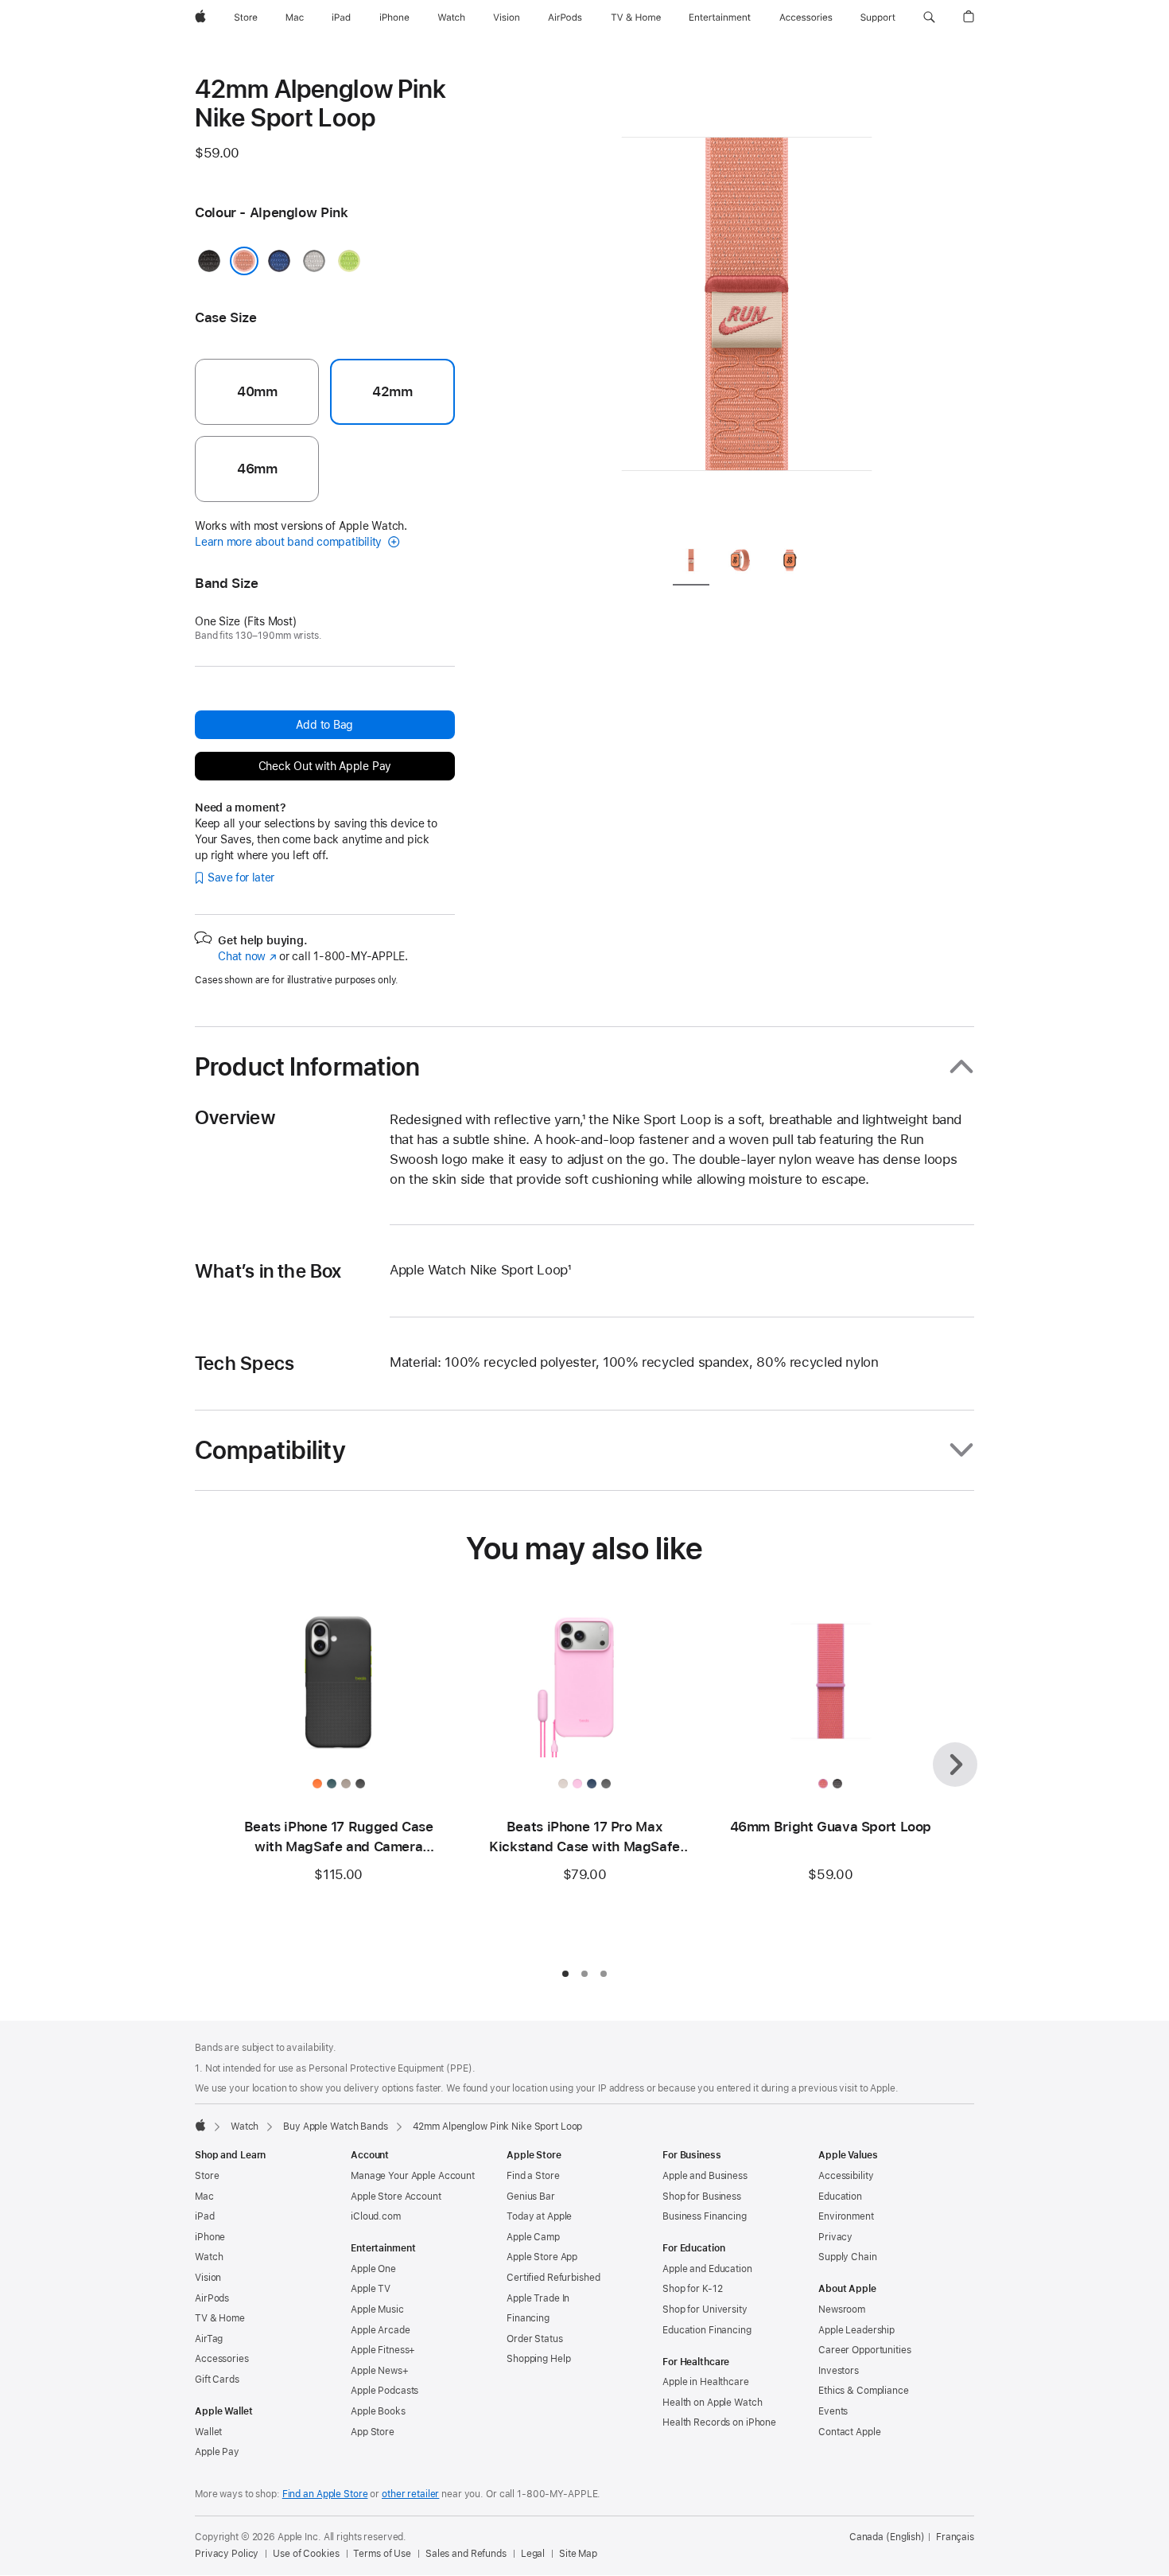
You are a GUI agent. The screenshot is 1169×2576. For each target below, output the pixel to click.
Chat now (247, 956)
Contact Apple (849, 2432)
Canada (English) (887, 2537)
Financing (528, 2318)
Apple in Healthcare (706, 2382)
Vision (208, 2278)
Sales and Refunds (466, 2554)
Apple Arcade (381, 2330)
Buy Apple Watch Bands (335, 2127)
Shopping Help (538, 2359)
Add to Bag (324, 725)
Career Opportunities (865, 2350)
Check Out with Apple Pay (325, 766)
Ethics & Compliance (864, 2391)
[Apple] (200, 2125)
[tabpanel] (747, 302)
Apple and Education (707, 2269)
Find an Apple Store (325, 2494)
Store (207, 2176)
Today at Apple (539, 2216)
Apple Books (378, 2411)
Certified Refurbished (553, 2278)
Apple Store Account (396, 2197)
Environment (846, 2216)
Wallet (208, 2432)
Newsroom (842, 2309)
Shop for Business (702, 2197)
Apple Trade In (538, 2298)
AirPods (212, 2298)
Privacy (835, 2237)
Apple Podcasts (384, 2391)
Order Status (535, 2339)
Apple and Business (705, 2176)
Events (833, 2411)
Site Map (578, 2554)
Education (840, 2197)
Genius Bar (531, 2197)
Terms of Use (382, 2554)
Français (955, 2537)
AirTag (209, 2339)
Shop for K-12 (692, 2289)
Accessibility (846, 2176)
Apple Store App (542, 2257)
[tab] (691, 563)
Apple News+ (380, 2371)
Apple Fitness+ (383, 2350)
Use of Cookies (306, 2554)
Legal (533, 2554)
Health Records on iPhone (719, 2422)
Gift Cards (217, 2379)
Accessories (222, 2359)
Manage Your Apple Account (413, 2176)
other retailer (410, 2494)
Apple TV (371, 2289)
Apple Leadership (856, 2330)
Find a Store (533, 2176)
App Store (373, 2432)
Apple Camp (533, 2237)
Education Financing (707, 2330)
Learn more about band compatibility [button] (290, 542)
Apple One (373, 2269)
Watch (245, 2127)
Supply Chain (848, 2257)
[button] (929, 18)
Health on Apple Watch (712, 2403)
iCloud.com (376, 2216)
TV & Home (220, 2318)
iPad (205, 2216)
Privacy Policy (227, 2554)
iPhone (210, 2237)
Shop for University (705, 2309)
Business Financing (705, 2216)
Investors (839, 2371)
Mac (204, 2197)
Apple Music (377, 2309)
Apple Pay (217, 2452)
